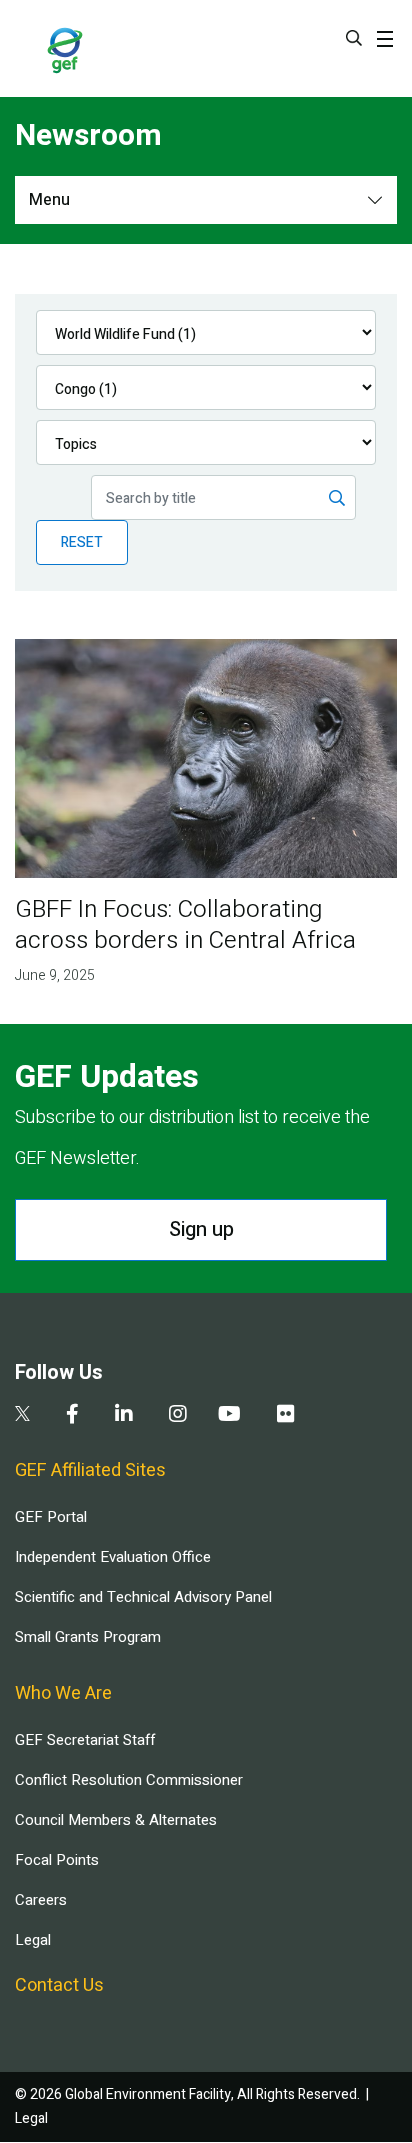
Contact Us (59, 1985)
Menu (49, 200)
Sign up (201, 1229)
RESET (82, 542)
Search (354, 38)
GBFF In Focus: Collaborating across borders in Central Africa (185, 925)
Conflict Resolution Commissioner (129, 1780)
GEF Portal (51, 1517)
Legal (33, 1940)
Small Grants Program (88, 1637)
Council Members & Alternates (116, 1820)
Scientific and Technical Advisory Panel (143, 1597)
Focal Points (57, 1860)
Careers (41, 1900)
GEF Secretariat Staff (85, 1740)
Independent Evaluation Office (113, 1557)
